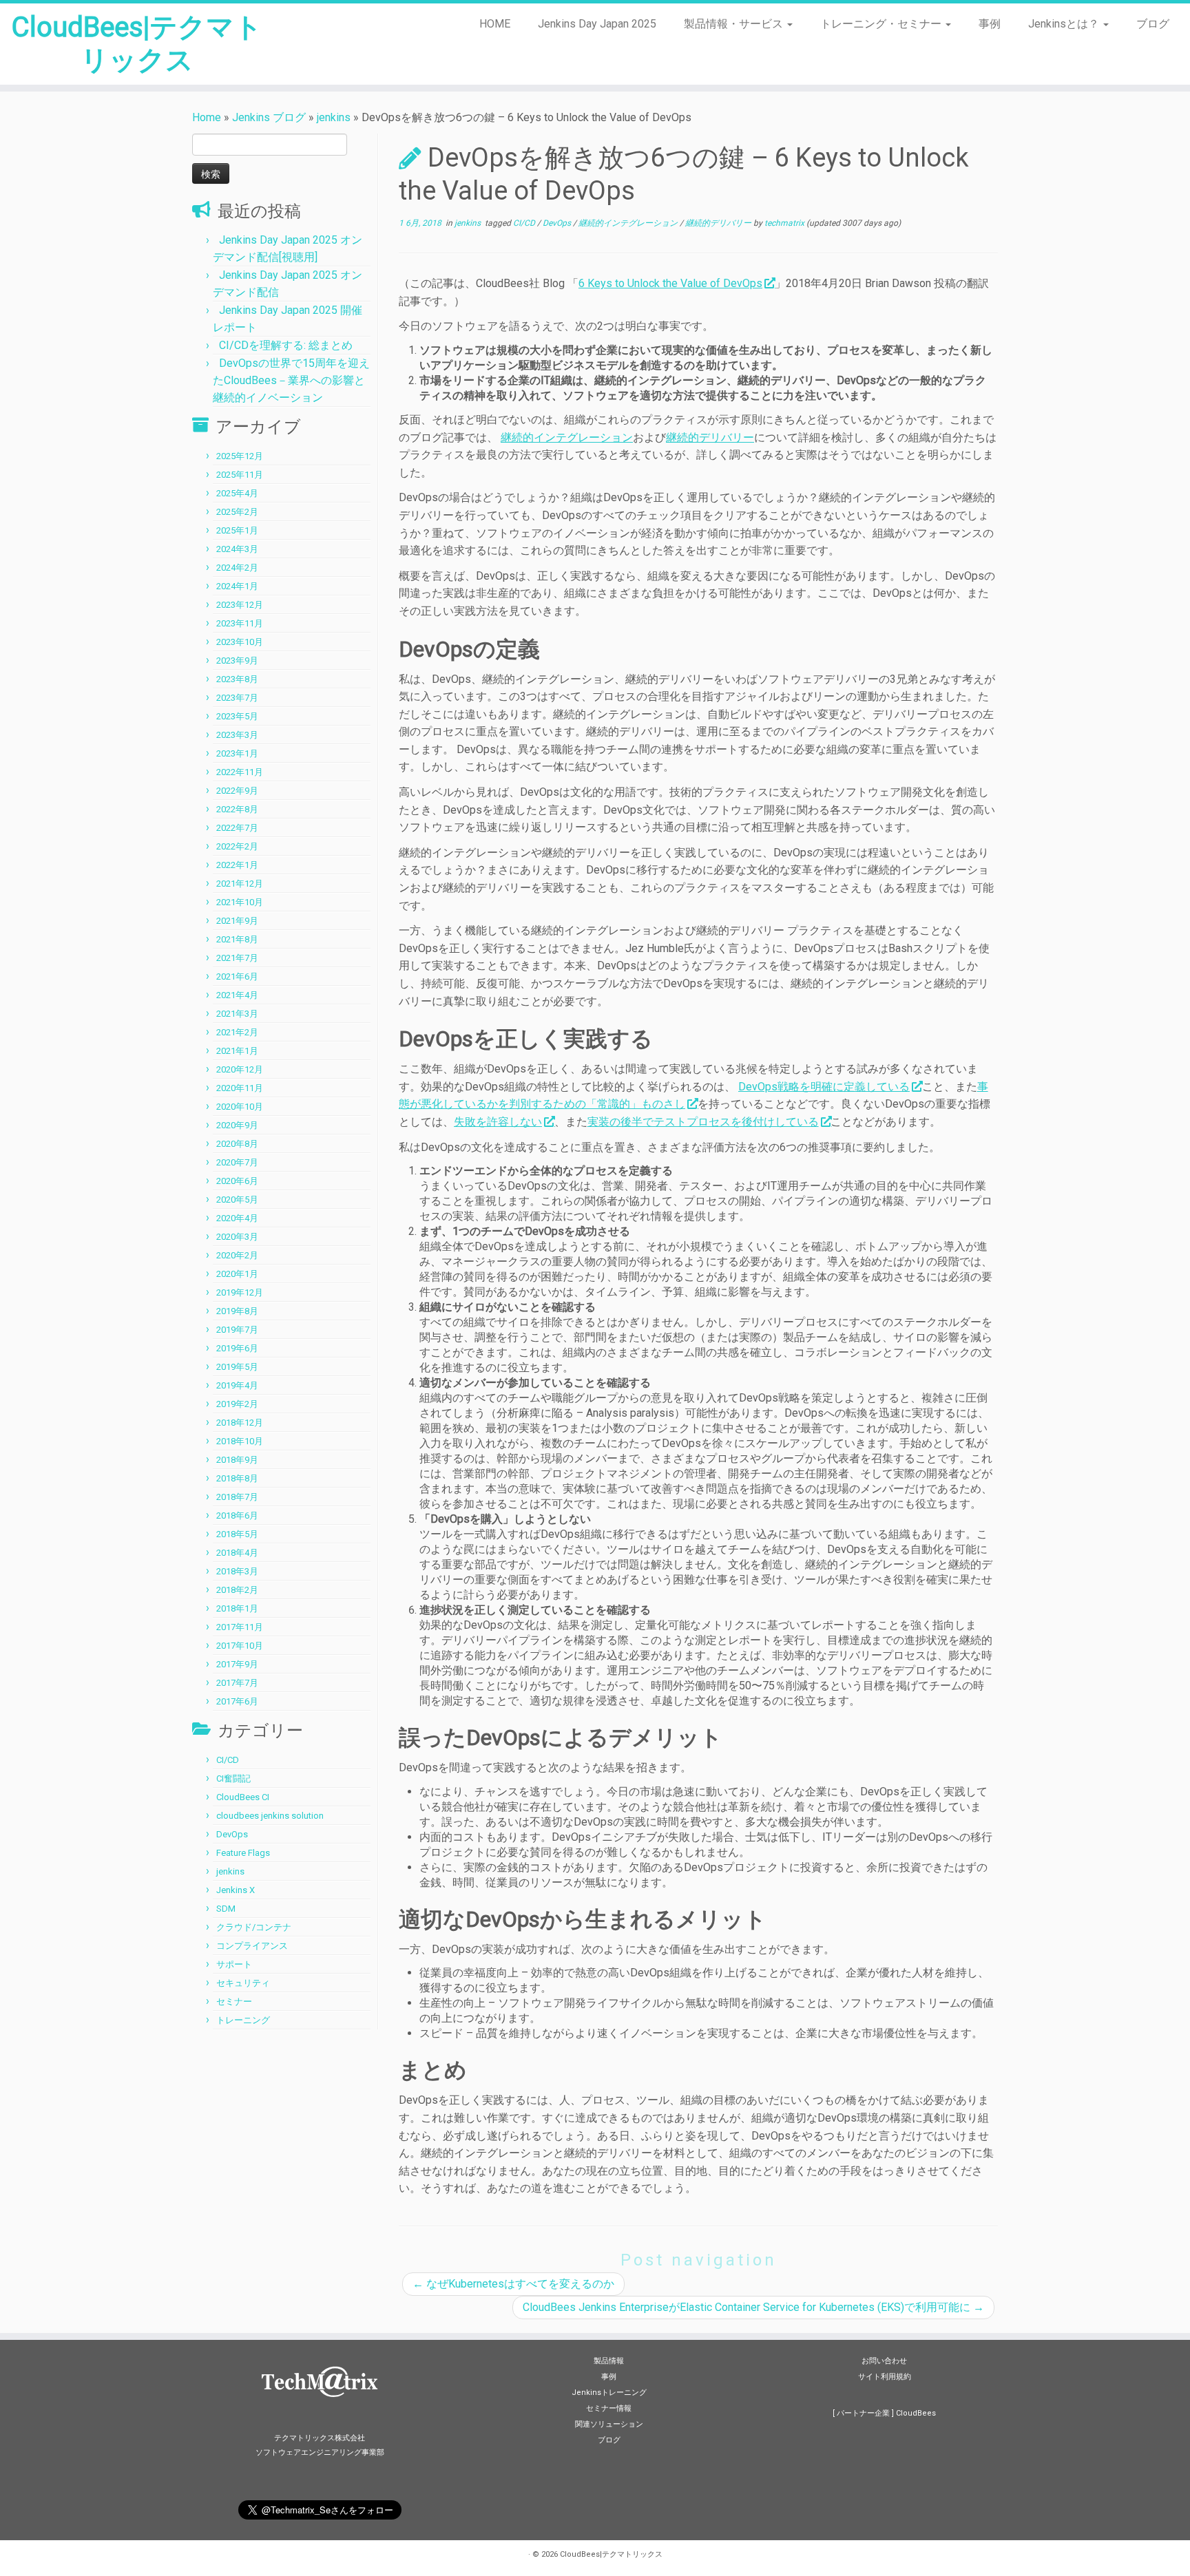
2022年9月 (237, 791)
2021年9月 (237, 921)
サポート (234, 1964)
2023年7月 (237, 698)
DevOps (232, 1834)
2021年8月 (237, 939)
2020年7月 (237, 1162)
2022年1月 (237, 865)
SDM (226, 1909)
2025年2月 (237, 512)
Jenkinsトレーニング (609, 2393)
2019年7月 (237, 1330)
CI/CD (228, 1760)
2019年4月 (237, 1385)
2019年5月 (237, 1367)
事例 (990, 24)
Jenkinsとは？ (1065, 24)
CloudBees (916, 2413)
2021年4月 (237, 995)
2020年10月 (240, 1107)
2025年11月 (240, 475)
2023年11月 (240, 623)
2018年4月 (237, 1553)
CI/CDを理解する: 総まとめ (286, 345)
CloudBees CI (243, 1797)
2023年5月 (237, 716)
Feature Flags (243, 1853)
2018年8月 (237, 1478)
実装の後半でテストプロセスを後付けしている (703, 1122)
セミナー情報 (609, 2408)
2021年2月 (237, 1032)
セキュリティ (243, 1983)
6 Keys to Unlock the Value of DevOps (670, 283)
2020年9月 (237, 1125)
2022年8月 (237, 809)
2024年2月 (237, 568)
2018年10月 (240, 1441)
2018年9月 (237, 1460)
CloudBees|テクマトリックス (137, 44)
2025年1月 (237, 530)
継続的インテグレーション (629, 223)
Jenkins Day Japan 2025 (597, 24)
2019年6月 (237, 1348)
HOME (495, 24)
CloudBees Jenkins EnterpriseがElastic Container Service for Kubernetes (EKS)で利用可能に (753, 2307)
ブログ (1153, 24)
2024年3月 (237, 549)
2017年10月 (240, 1646)
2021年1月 (237, 1051)
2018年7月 (237, 1497)
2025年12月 (240, 456)
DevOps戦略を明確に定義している (824, 1087)
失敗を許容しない (498, 1122)
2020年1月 (237, 1274)
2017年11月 (240, 1627)
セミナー (234, 2002)
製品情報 (609, 2361)
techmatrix (784, 223)
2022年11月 (240, 772)
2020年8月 (237, 1144)
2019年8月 (237, 1311)
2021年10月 (240, 902)
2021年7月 (237, 958)
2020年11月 (240, 1088)
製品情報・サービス (735, 24)
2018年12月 (240, 1423)
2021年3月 (237, 1014)
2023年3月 (237, 735)
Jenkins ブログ (269, 117)
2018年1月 (237, 1608)
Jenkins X (236, 1890)
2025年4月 (237, 493)
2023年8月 (237, 679)
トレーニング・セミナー (882, 24)
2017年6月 (237, 1701)
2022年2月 (237, 846)
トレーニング (243, 2020)
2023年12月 (240, 605)
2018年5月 (237, 1534)
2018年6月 (237, 1516)
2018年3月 (237, 1571)
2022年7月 (237, 828)
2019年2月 (237, 1404)
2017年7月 (237, 1683)
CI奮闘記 (233, 1778)
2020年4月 (237, 1218)
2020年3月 (237, 1237)
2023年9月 (237, 661)
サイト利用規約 (885, 2377)
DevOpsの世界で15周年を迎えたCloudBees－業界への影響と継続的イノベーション (291, 380)
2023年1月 (237, 753)
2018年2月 (237, 1590)
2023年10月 (240, 642)
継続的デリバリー (719, 223)
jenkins (334, 117)
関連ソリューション (609, 2424)
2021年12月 (240, 884)
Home (207, 117)
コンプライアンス (252, 1946)
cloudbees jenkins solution (270, 1816)
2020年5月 (237, 1200)
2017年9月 (237, 1664)
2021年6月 (237, 976)
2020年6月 (237, 1181)
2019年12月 (240, 1292)
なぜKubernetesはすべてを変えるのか (513, 2284)
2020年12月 (240, 1069)
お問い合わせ (884, 2361)
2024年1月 (237, 586)
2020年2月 (237, 1255)
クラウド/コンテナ (254, 1927)
